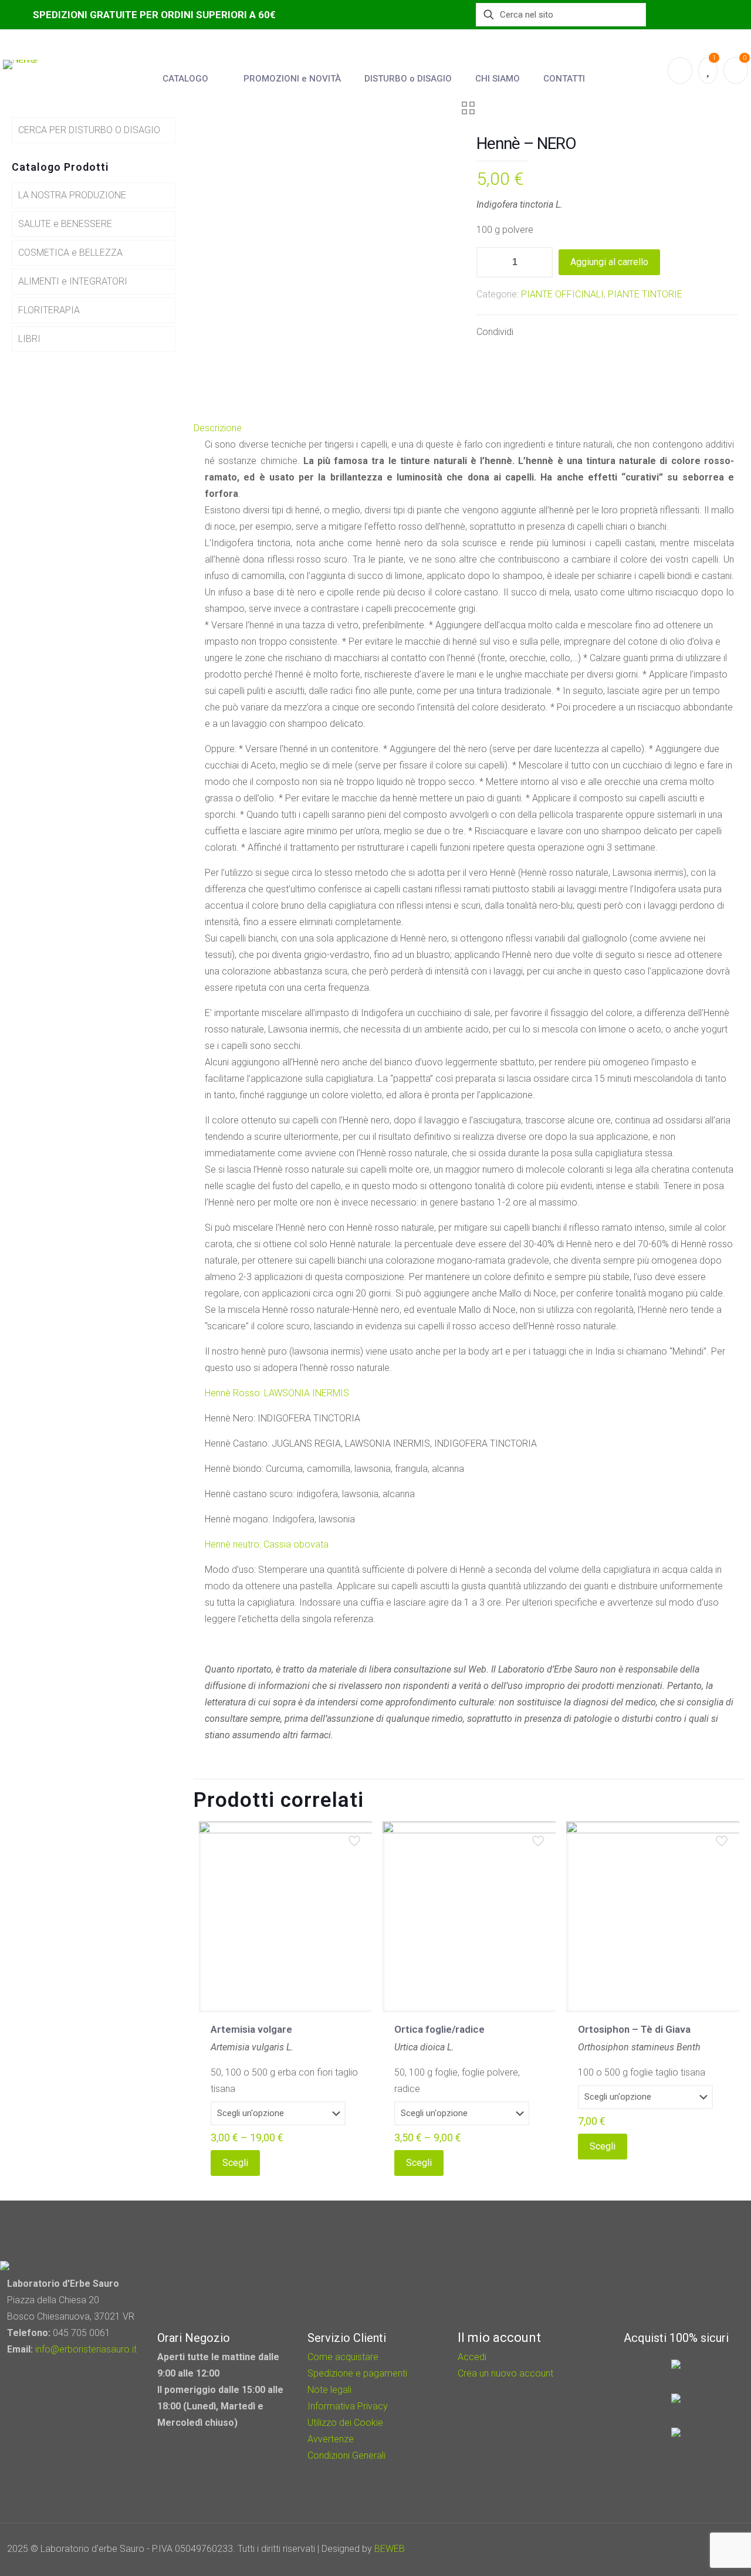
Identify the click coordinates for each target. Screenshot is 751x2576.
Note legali (329, 2390)
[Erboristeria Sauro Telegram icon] (704, 2549)
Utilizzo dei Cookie (345, 2423)
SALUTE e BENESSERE (65, 224)
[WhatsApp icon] (659, 2549)
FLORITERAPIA (49, 310)
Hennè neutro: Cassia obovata (267, 1544)
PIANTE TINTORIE (645, 294)
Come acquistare (343, 2357)
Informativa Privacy (348, 2406)
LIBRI (29, 339)
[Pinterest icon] (691, 2549)
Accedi (472, 2357)
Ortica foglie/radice (439, 2029)
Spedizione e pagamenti (357, 2373)
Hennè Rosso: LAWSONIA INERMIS (277, 1393)
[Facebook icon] (675, 2549)
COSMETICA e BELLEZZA (70, 253)
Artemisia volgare (251, 2029)
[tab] (469, 428)
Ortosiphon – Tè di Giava (634, 2029)
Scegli (235, 2163)
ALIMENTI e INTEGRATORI (73, 281)
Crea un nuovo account (505, 2373)
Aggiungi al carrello (609, 262)
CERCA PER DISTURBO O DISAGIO (89, 130)
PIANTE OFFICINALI (562, 294)
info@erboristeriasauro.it (86, 2349)
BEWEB (390, 2549)
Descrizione (218, 428)
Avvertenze (331, 2439)
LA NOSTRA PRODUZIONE (72, 195)
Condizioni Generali (346, 2455)
